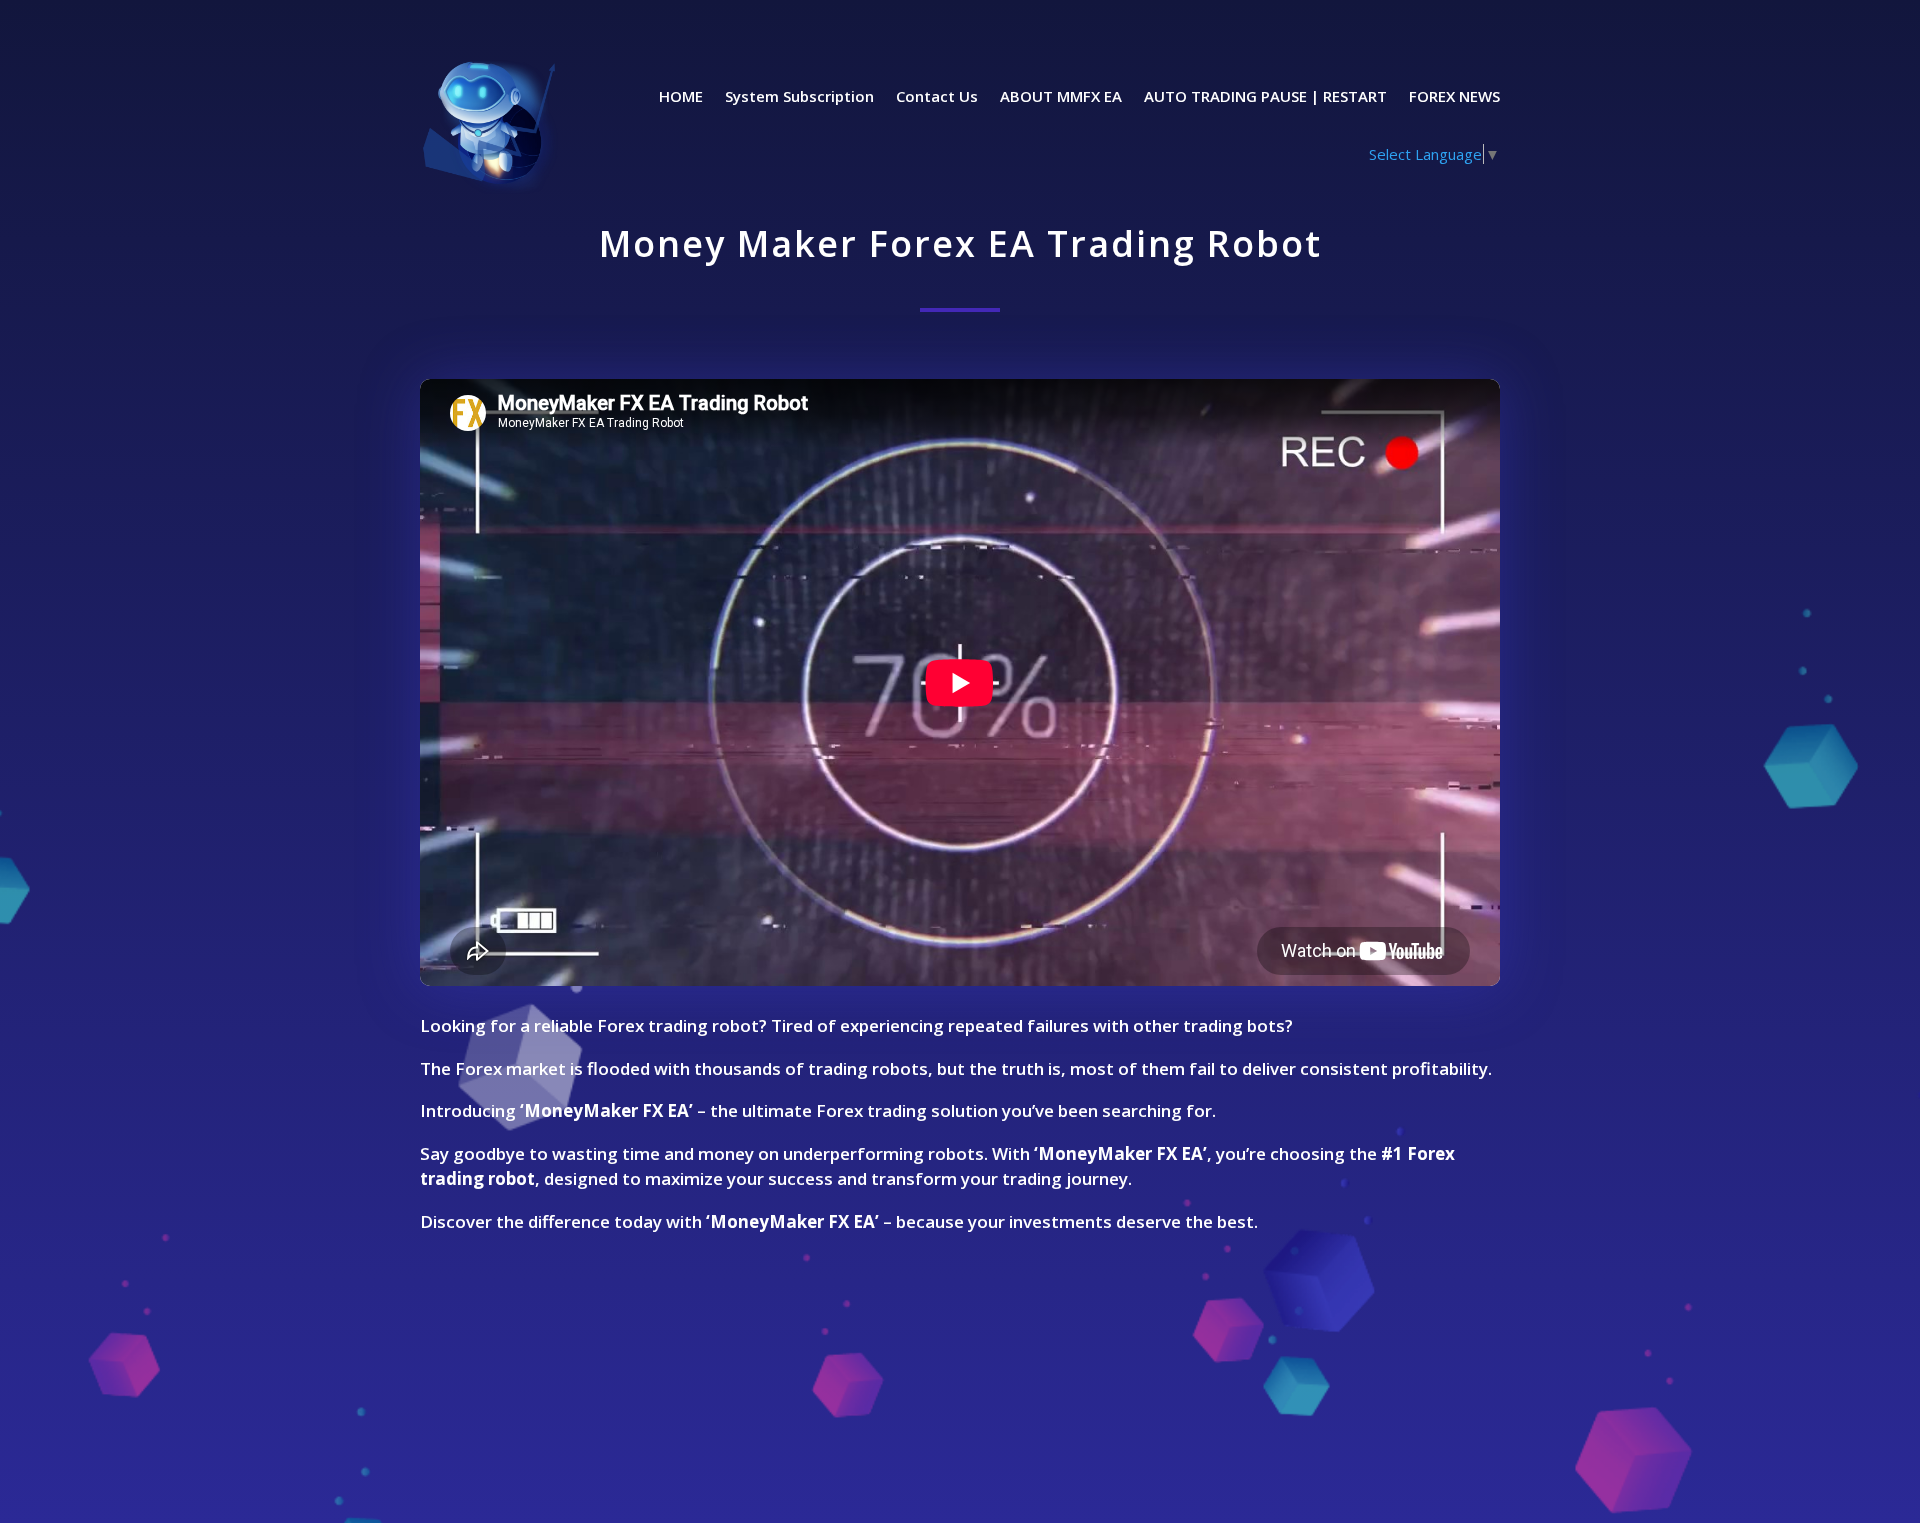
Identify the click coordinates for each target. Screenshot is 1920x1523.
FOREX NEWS (1454, 97)
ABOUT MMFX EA (1061, 97)
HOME (681, 97)
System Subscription (799, 97)
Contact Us (937, 97)
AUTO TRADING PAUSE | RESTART (1265, 97)
